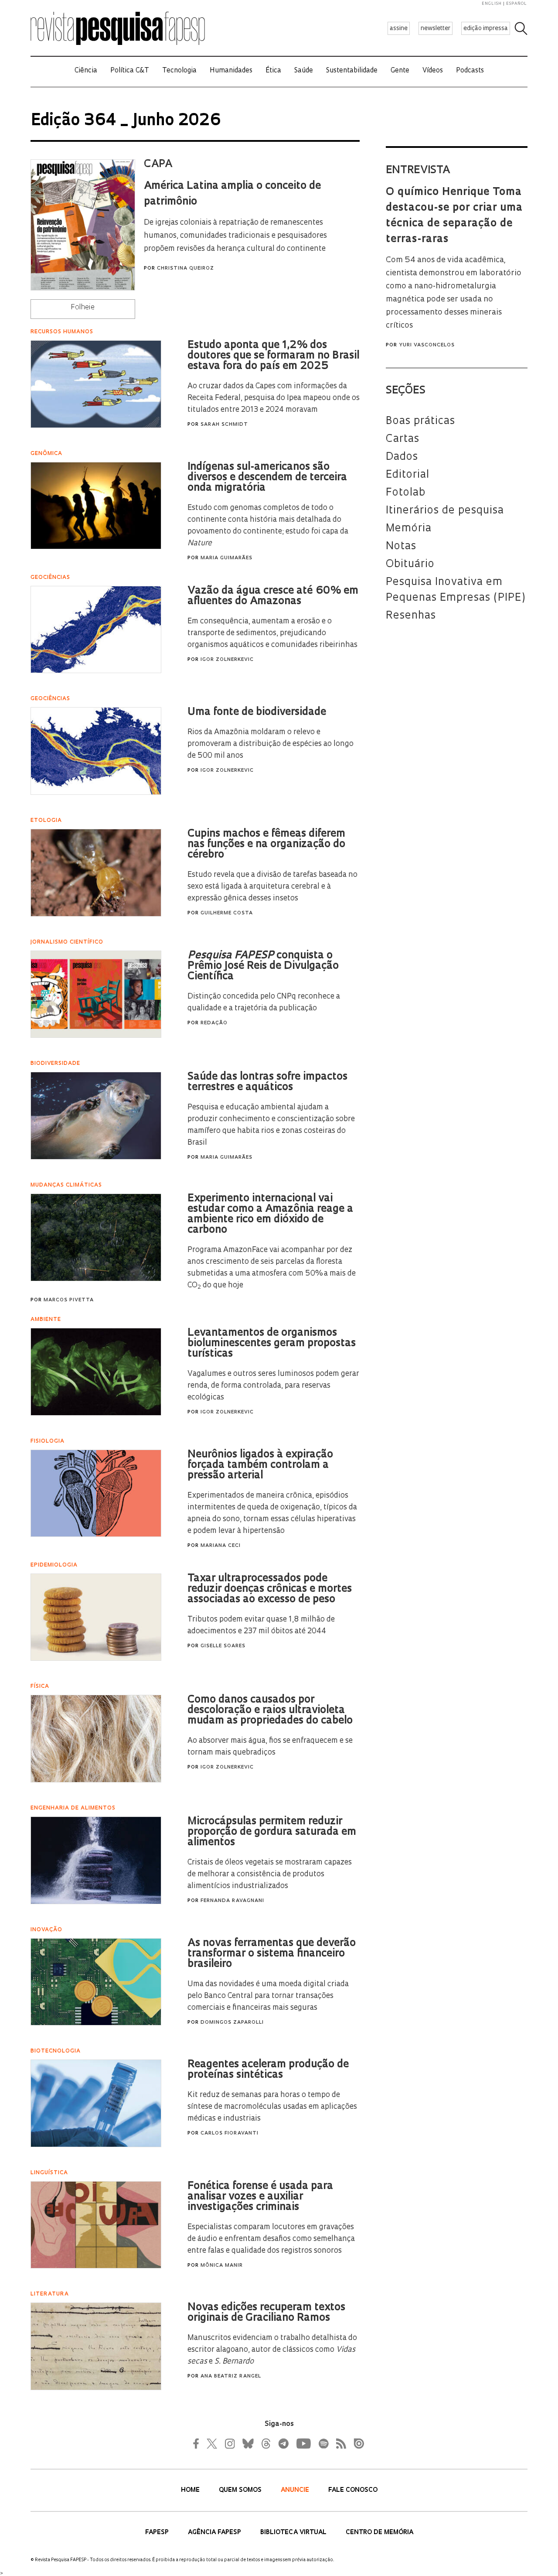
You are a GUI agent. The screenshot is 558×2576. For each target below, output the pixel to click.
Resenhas (411, 616)
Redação (214, 1023)
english (492, 4)
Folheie (83, 308)
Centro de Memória (379, 2533)
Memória (409, 529)
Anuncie (296, 2490)
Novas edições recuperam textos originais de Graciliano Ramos (266, 2313)
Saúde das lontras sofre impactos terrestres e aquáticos (267, 1082)
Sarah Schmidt (224, 425)
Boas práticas (420, 421)
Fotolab (406, 493)
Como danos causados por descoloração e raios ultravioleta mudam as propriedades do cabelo (270, 1710)
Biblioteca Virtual (294, 2533)
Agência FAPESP (215, 2533)
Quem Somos (241, 2490)
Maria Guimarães (226, 558)
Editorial (408, 475)
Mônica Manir (222, 2266)
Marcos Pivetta (69, 1300)
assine (399, 29)
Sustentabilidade (352, 71)
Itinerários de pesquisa (445, 511)
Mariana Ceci (221, 1546)
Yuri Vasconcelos (427, 345)
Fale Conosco (353, 2490)
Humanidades (231, 71)
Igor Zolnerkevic (227, 660)
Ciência (86, 71)
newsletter (436, 29)
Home (191, 2490)
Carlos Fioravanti (230, 2133)
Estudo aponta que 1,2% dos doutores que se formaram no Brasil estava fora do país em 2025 (273, 356)
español (517, 4)
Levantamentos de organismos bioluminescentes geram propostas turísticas (272, 1344)
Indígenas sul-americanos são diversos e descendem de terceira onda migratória (267, 478)
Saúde (304, 71)
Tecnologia (179, 71)
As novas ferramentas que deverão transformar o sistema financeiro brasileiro (272, 1954)
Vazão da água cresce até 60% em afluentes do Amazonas (273, 596)
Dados (402, 457)
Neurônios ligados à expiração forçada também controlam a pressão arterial (260, 1465)
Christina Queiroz (185, 269)
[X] (212, 2443)
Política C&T (130, 71)
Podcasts (470, 71)
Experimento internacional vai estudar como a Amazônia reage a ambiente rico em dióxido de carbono (270, 1214)
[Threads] (265, 2443)
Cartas (403, 439)
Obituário (411, 564)
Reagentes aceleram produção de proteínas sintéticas (268, 2070)
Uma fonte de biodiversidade (257, 712)
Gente (400, 71)
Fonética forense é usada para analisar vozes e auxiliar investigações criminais (260, 2197)
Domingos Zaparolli (232, 2023)
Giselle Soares (223, 1646)
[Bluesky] (247, 2443)
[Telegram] (283, 2443)
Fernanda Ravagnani (232, 1901)
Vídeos (433, 71)
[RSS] (339, 2443)
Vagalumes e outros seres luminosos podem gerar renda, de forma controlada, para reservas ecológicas (273, 1386)
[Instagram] (229, 2443)
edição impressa (486, 29)
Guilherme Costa (227, 913)
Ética (273, 71)
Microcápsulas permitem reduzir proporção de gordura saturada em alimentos (272, 1832)
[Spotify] (323, 2443)
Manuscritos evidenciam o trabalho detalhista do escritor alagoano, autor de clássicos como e (272, 2350)
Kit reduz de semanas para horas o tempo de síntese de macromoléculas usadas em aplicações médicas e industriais (272, 2107)
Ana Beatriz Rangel (231, 2376)
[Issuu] (356, 2443)
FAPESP (158, 2533)
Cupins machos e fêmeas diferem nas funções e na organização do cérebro (266, 845)
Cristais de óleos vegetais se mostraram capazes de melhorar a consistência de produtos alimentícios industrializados (270, 1874)
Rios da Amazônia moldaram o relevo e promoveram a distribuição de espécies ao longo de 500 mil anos (270, 744)
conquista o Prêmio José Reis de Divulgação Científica (263, 966)
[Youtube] (303, 2443)
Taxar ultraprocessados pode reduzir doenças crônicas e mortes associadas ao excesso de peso (270, 1589)
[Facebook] (198, 2443)
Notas (401, 547)
